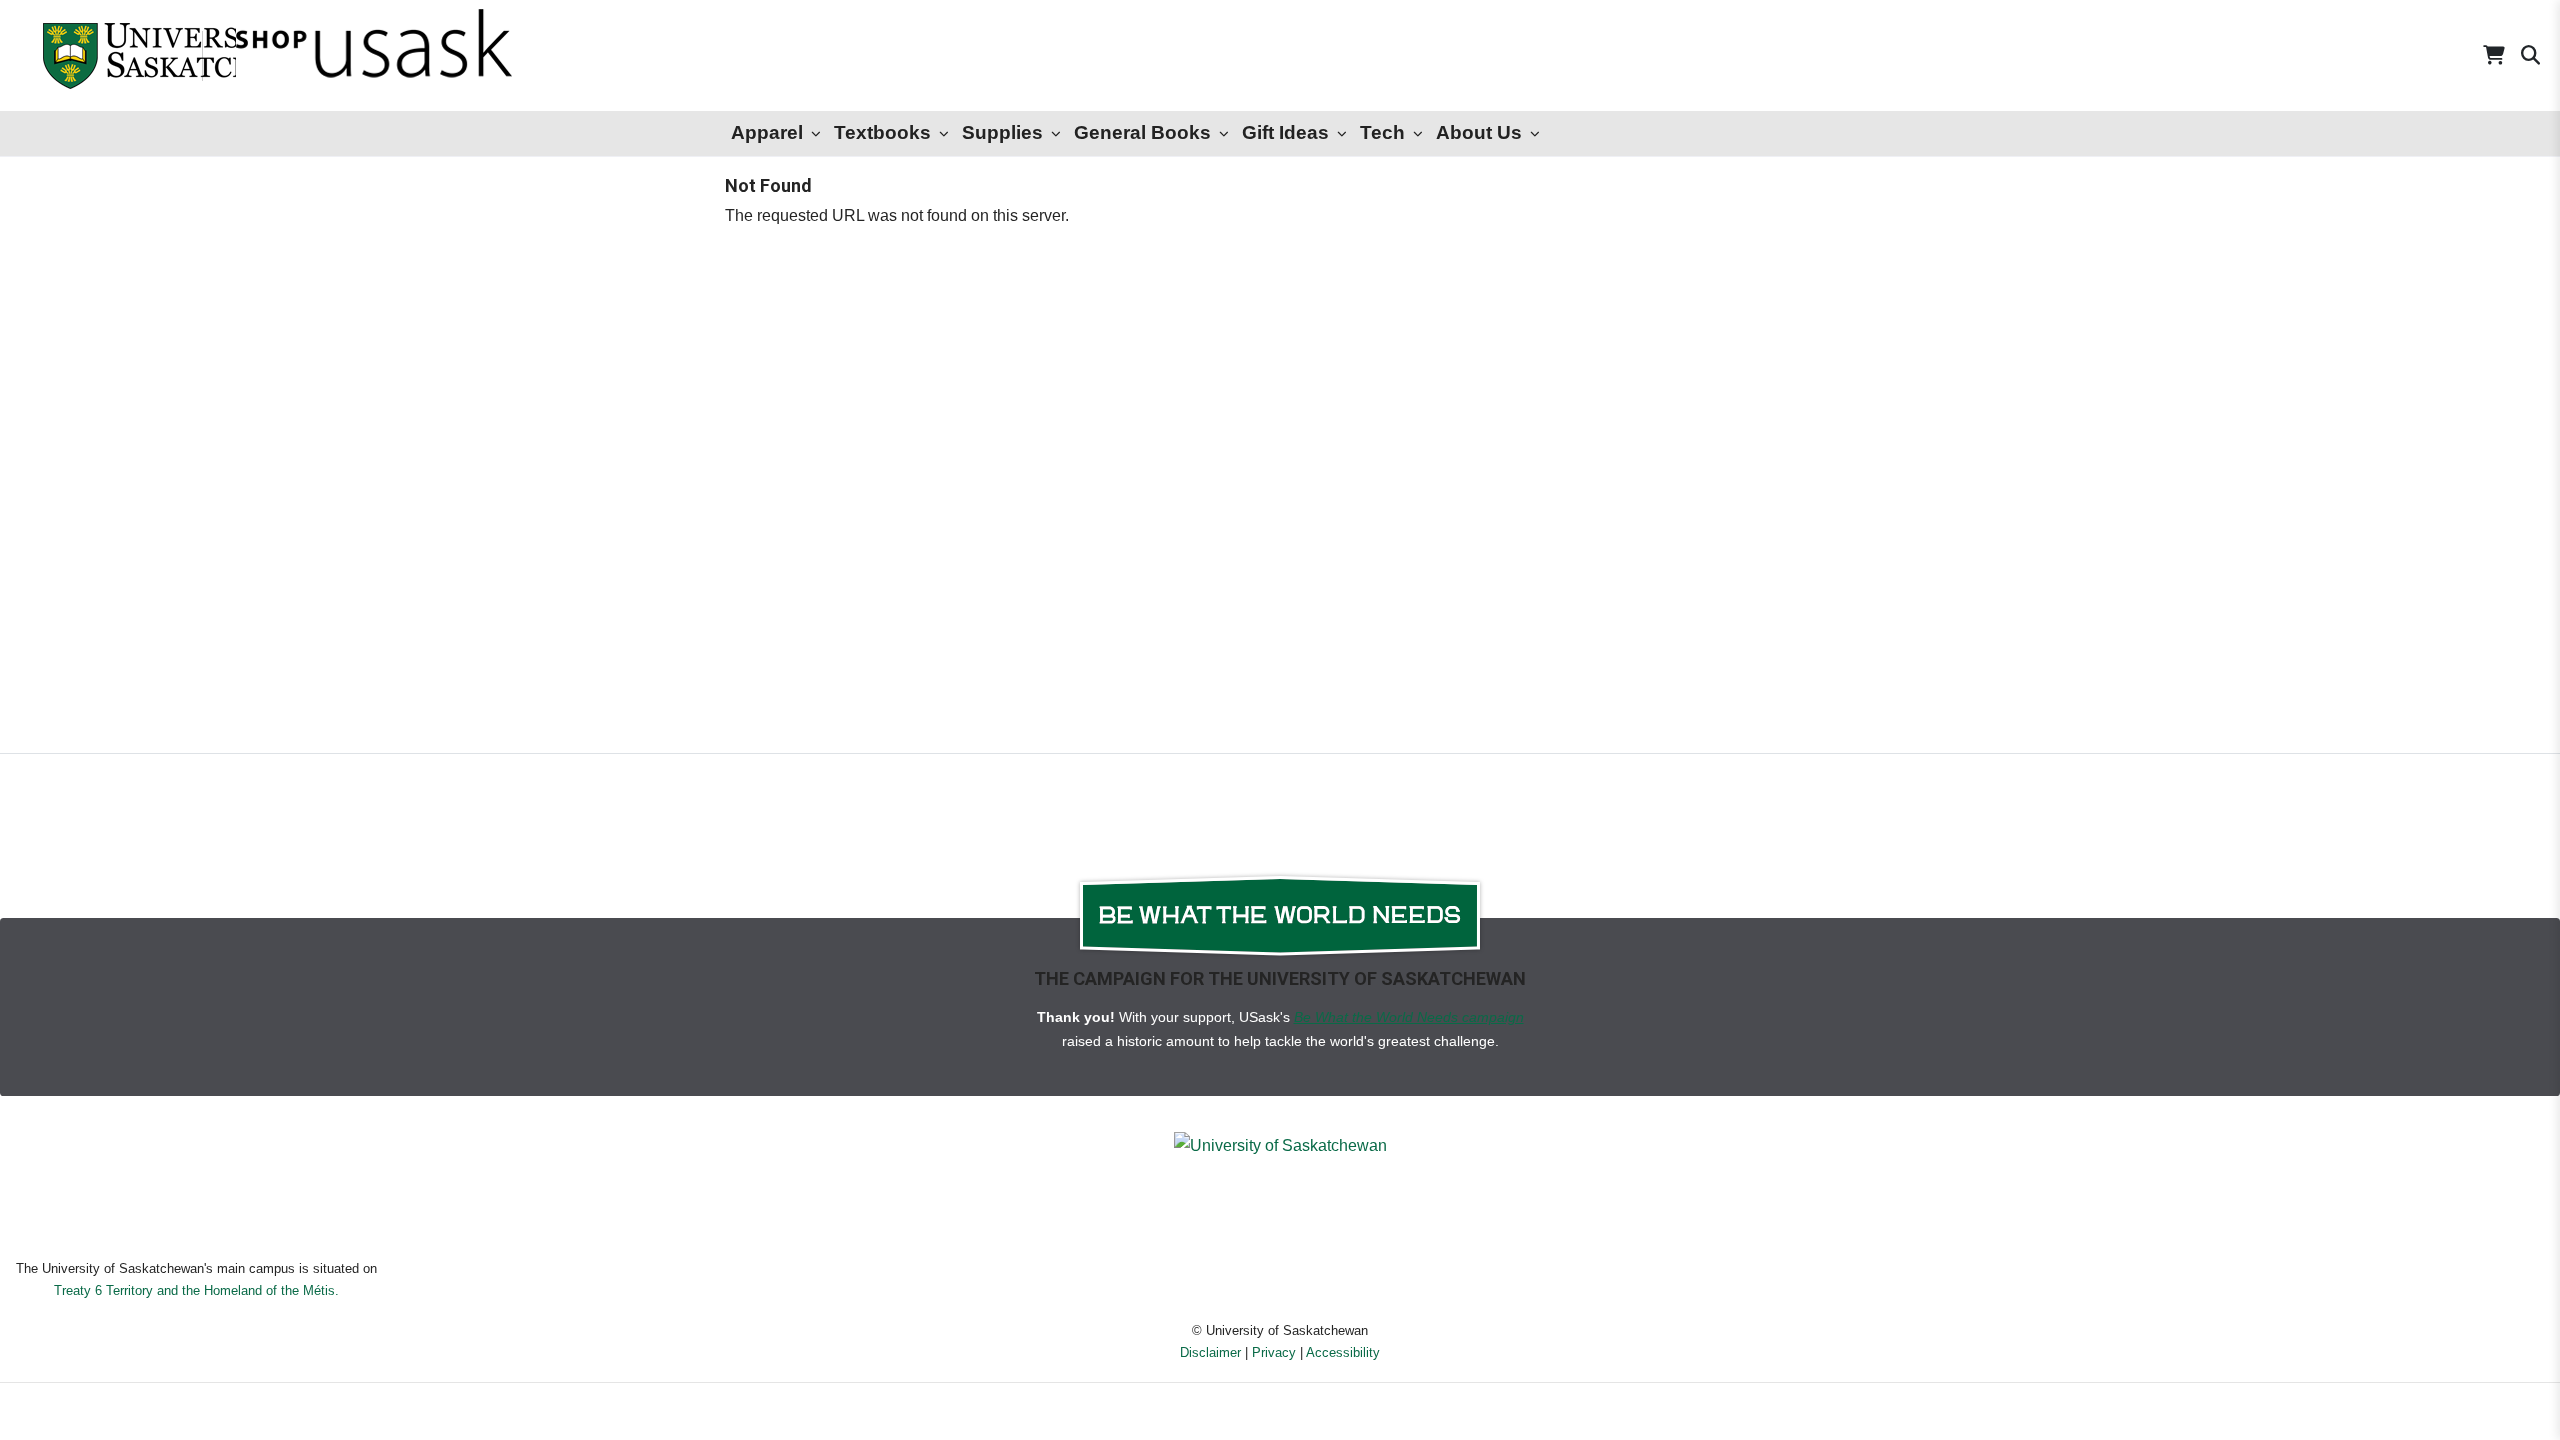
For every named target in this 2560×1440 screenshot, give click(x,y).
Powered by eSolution (1280, 1414)
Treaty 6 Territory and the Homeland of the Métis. (196, 1290)
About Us (1479, 132)
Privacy (1274, 1352)
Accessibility (1343, 1352)
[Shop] (320, 55)
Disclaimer (1210, 1352)
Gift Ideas (1285, 132)
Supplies (1002, 132)
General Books (1142, 132)
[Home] (99, 55)
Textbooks (882, 132)
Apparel (767, 132)
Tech (1382, 132)
